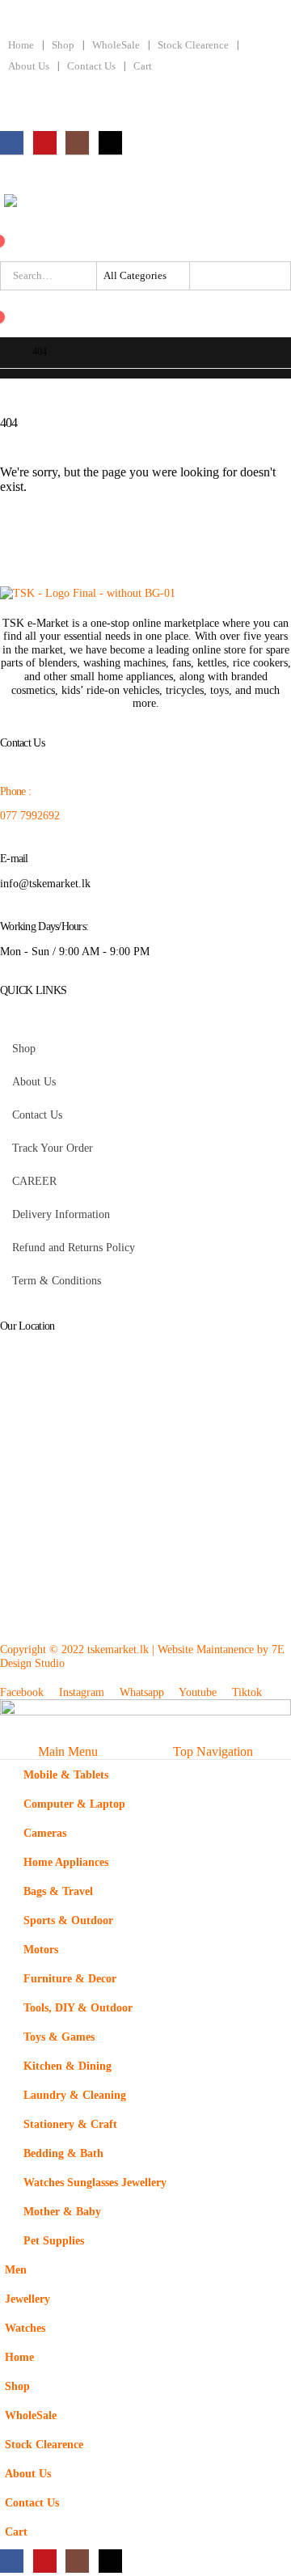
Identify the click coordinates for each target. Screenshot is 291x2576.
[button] (10, 1734)
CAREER (34, 1181)
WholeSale (116, 45)
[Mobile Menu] (9, 177)
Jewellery (27, 2299)
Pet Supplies (54, 2240)
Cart (143, 66)
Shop (63, 45)
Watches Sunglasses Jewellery (95, 2182)
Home (21, 45)
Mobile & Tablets (66, 1774)
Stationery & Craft (70, 2124)
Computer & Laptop (74, 1804)
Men (16, 2269)
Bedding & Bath (63, 2153)
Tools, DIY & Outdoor (78, 2007)
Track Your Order (53, 1148)
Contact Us (91, 66)
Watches (25, 2328)
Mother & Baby (62, 2211)
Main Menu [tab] (68, 1751)
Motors (41, 1949)
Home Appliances (66, 1862)
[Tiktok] (110, 143)
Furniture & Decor (70, 1978)
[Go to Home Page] (5, 353)
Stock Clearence (193, 45)
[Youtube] (45, 143)
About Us (29, 66)
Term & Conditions (57, 1280)
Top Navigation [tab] (213, 1751)
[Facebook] (12, 143)
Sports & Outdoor (68, 1920)
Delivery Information (61, 1214)
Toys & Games (59, 2037)
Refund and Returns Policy (74, 1247)
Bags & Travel (58, 1891)
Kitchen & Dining (67, 2066)
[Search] (202, 276)
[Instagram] (77, 143)
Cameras (45, 1833)
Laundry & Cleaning (75, 2095)
